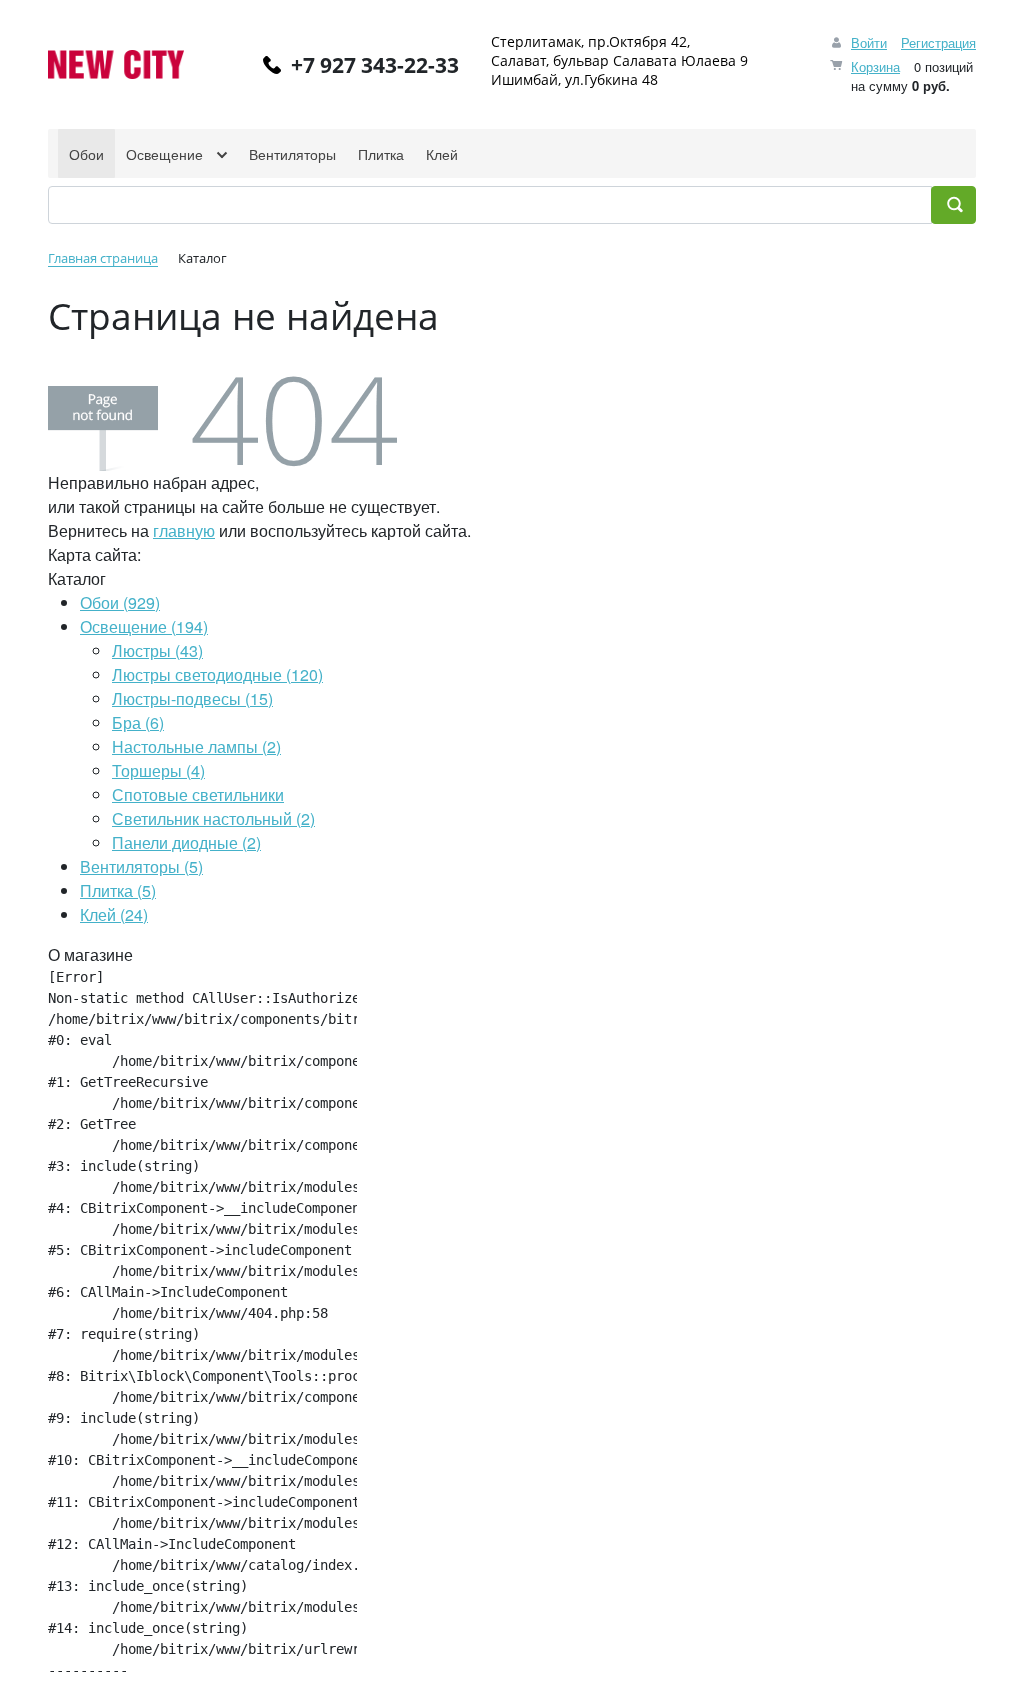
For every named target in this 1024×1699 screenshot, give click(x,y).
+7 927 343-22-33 (375, 65)
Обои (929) (120, 602)
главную (184, 530)
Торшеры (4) (158, 770)
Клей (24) (114, 914)
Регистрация (938, 42)
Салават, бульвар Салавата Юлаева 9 (619, 60)
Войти (869, 42)
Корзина (875, 66)
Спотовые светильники (198, 794)
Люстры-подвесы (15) (192, 698)
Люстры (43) (157, 650)
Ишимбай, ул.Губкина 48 (574, 79)
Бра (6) (138, 722)
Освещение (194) (144, 626)
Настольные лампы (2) (196, 746)
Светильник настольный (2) (213, 818)
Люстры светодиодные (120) (217, 674)
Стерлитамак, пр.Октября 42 (589, 41)
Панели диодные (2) (186, 842)
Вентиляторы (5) (141, 866)
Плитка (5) (118, 890)
